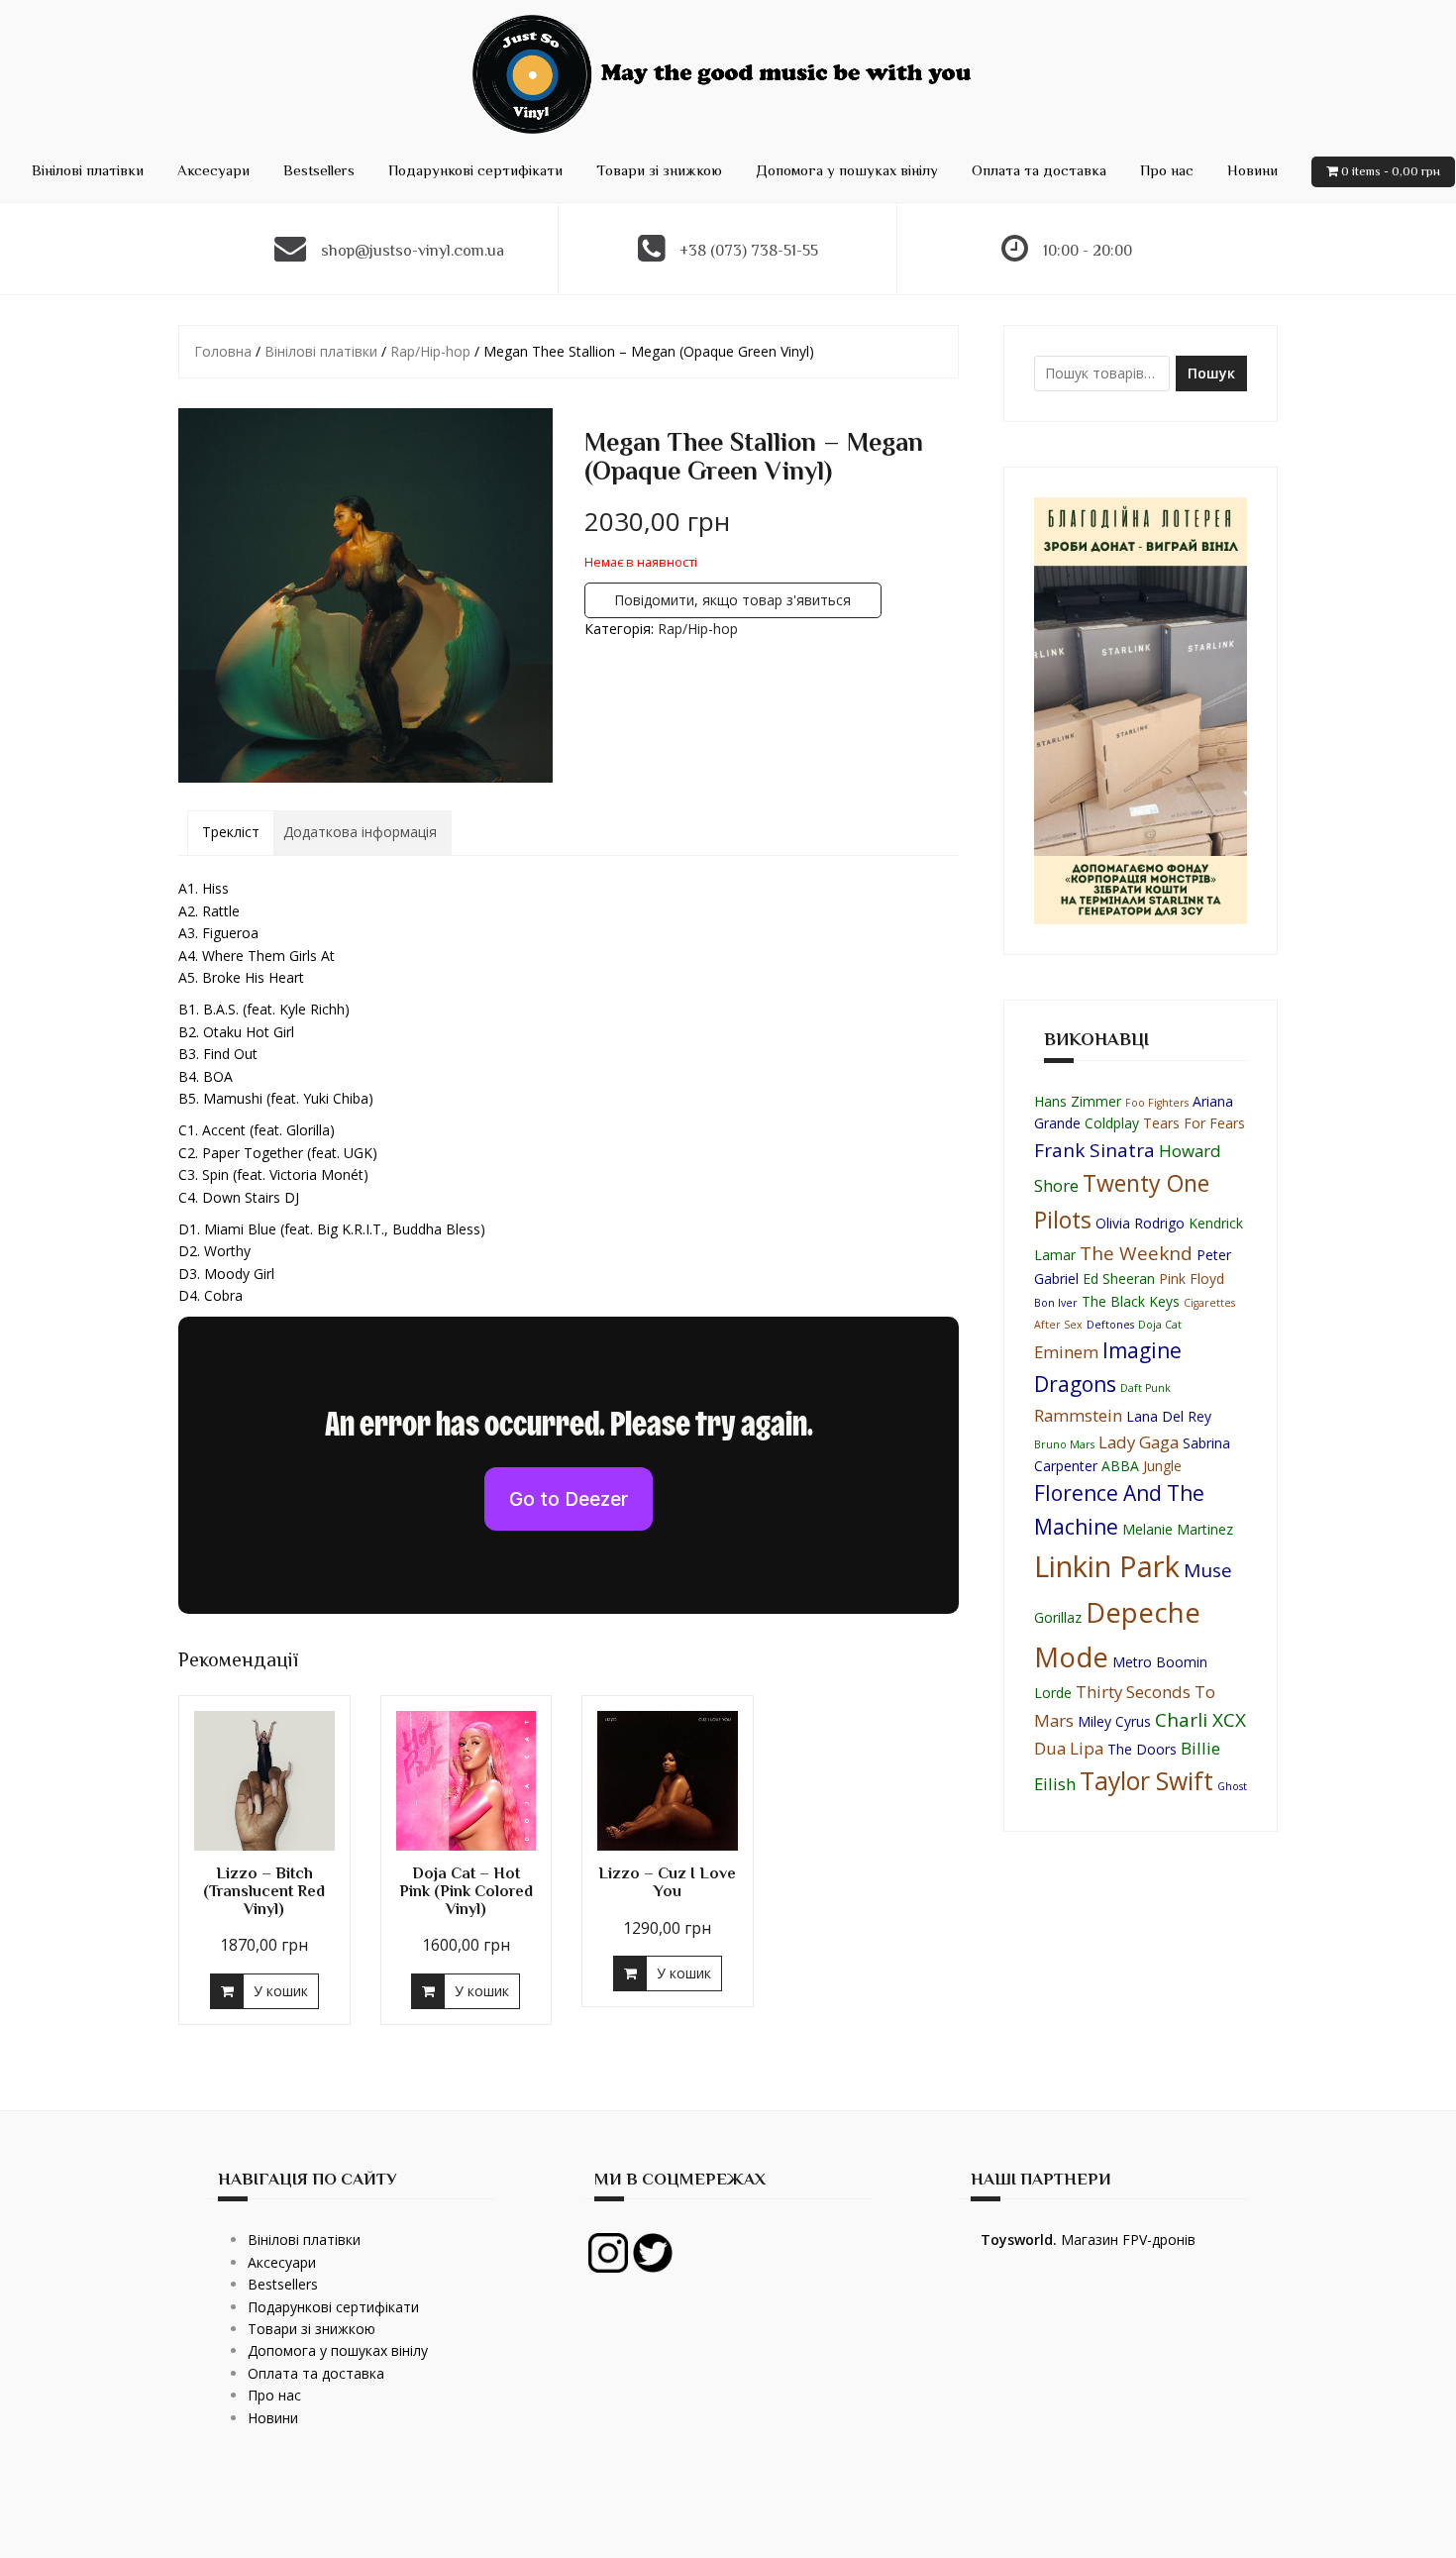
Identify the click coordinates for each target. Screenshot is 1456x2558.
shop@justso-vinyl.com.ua (413, 251)
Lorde (1053, 1693)
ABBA (1120, 1466)
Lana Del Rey (1169, 1416)
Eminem (1066, 1352)
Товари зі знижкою (659, 170)
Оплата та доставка (1039, 170)
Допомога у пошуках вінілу (847, 170)
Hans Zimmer (1078, 1101)
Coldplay (1112, 1123)
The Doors (1142, 1749)
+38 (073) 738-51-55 (749, 251)
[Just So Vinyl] (728, 73)
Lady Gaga (1139, 1442)
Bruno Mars (1064, 1444)
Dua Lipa (1069, 1748)
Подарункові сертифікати (475, 170)
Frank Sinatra (1094, 1150)
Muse (1208, 1570)
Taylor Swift (1146, 1781)
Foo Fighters (1157, 1103)
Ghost (1232, 1786)
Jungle (1162, 1466)
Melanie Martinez (1178, 1529)
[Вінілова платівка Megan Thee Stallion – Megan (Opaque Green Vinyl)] (365, 595)
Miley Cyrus (1114, 1721)
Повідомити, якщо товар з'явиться (732, 600)
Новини (1252, 170)
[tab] (231, 832)
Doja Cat (1160, 1325)
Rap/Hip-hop (430, 351)
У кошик (281, 1991)
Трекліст (231, 832)
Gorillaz (1058, 1617)
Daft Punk (1145, 1388)
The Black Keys (1131, 1301)
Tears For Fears (1194, 1123)
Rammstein (1078, 1415)
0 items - (1391, 171)
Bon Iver (1056, 1303)
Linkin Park (1107, 1566)
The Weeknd (1136, 1253)
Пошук (1211, 373)
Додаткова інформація (360, 832)
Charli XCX (1200, 1720)
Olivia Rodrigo (1140, 1223)
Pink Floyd (1192, 1279)
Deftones (1110, 1325)
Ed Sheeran (1119, 1279)
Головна (223, 351)
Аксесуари (213, 170)
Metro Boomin (1160, 1662)
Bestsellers (319, 170)
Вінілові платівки (88, 170)
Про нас (1167, 170)
